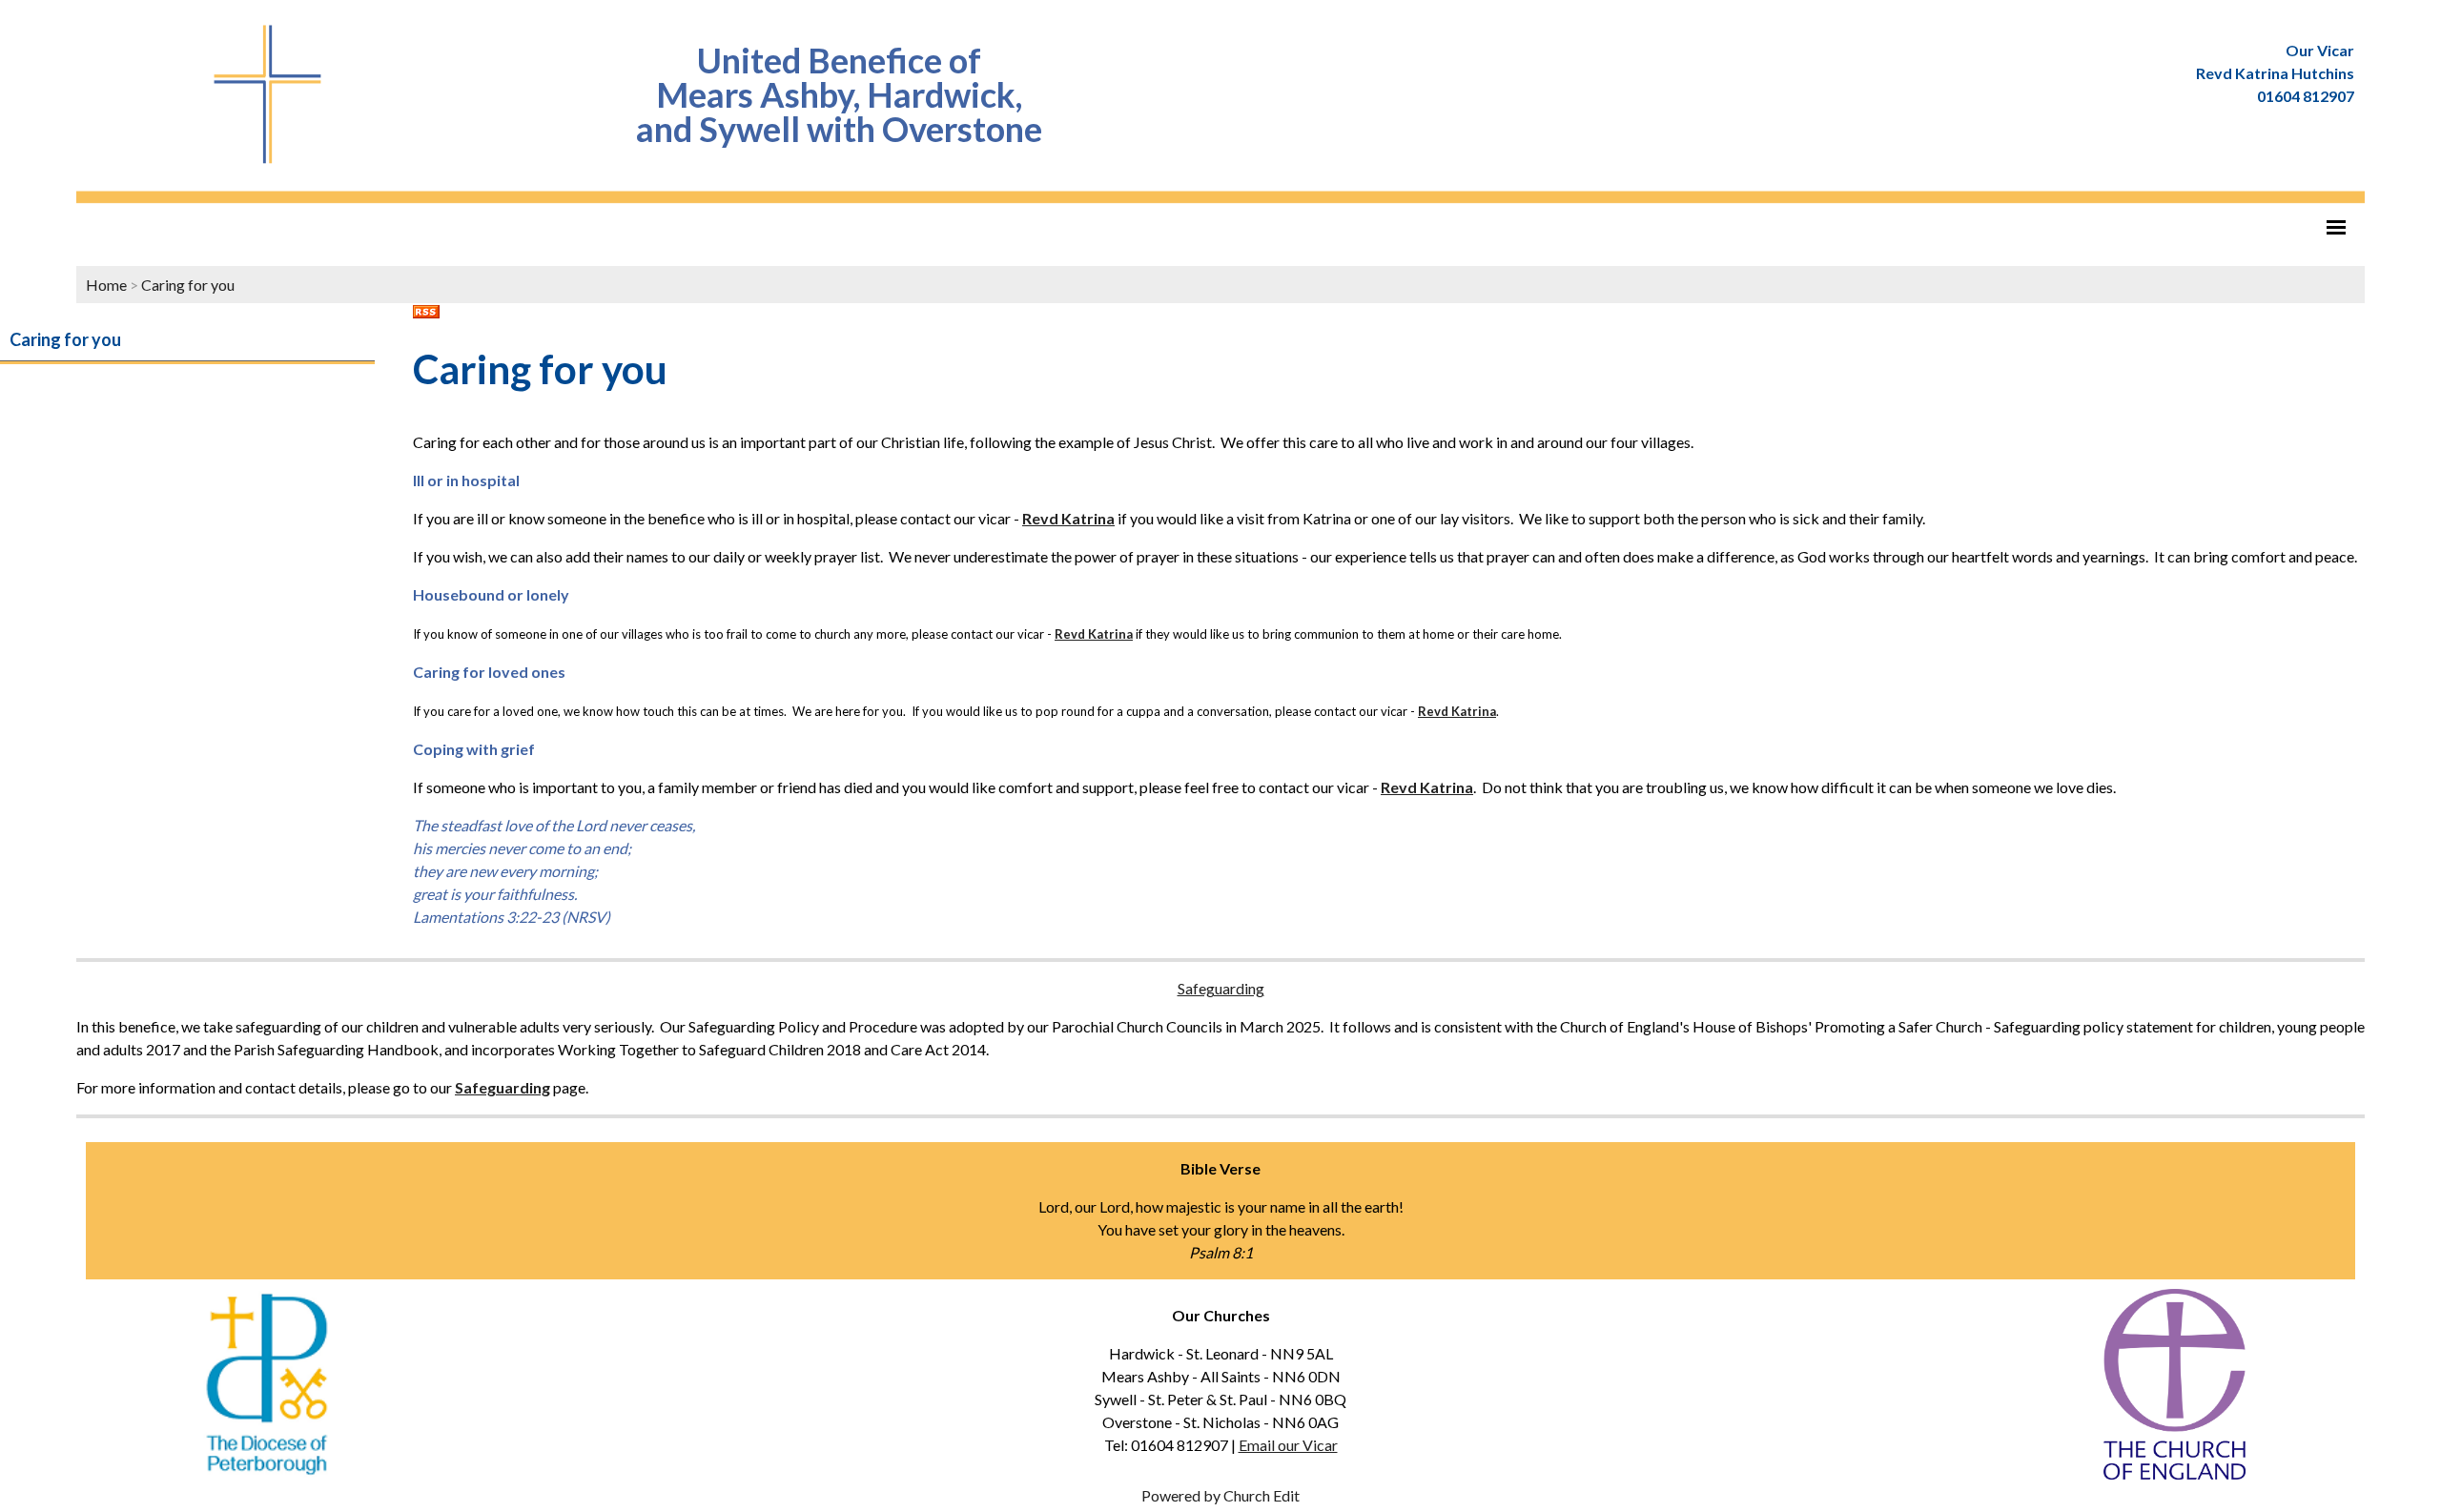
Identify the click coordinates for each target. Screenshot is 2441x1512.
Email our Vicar (1288, 1445)
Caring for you (188, 285)
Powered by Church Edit (1220, 1495)
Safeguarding (1221, 988)
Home (106, 285)
